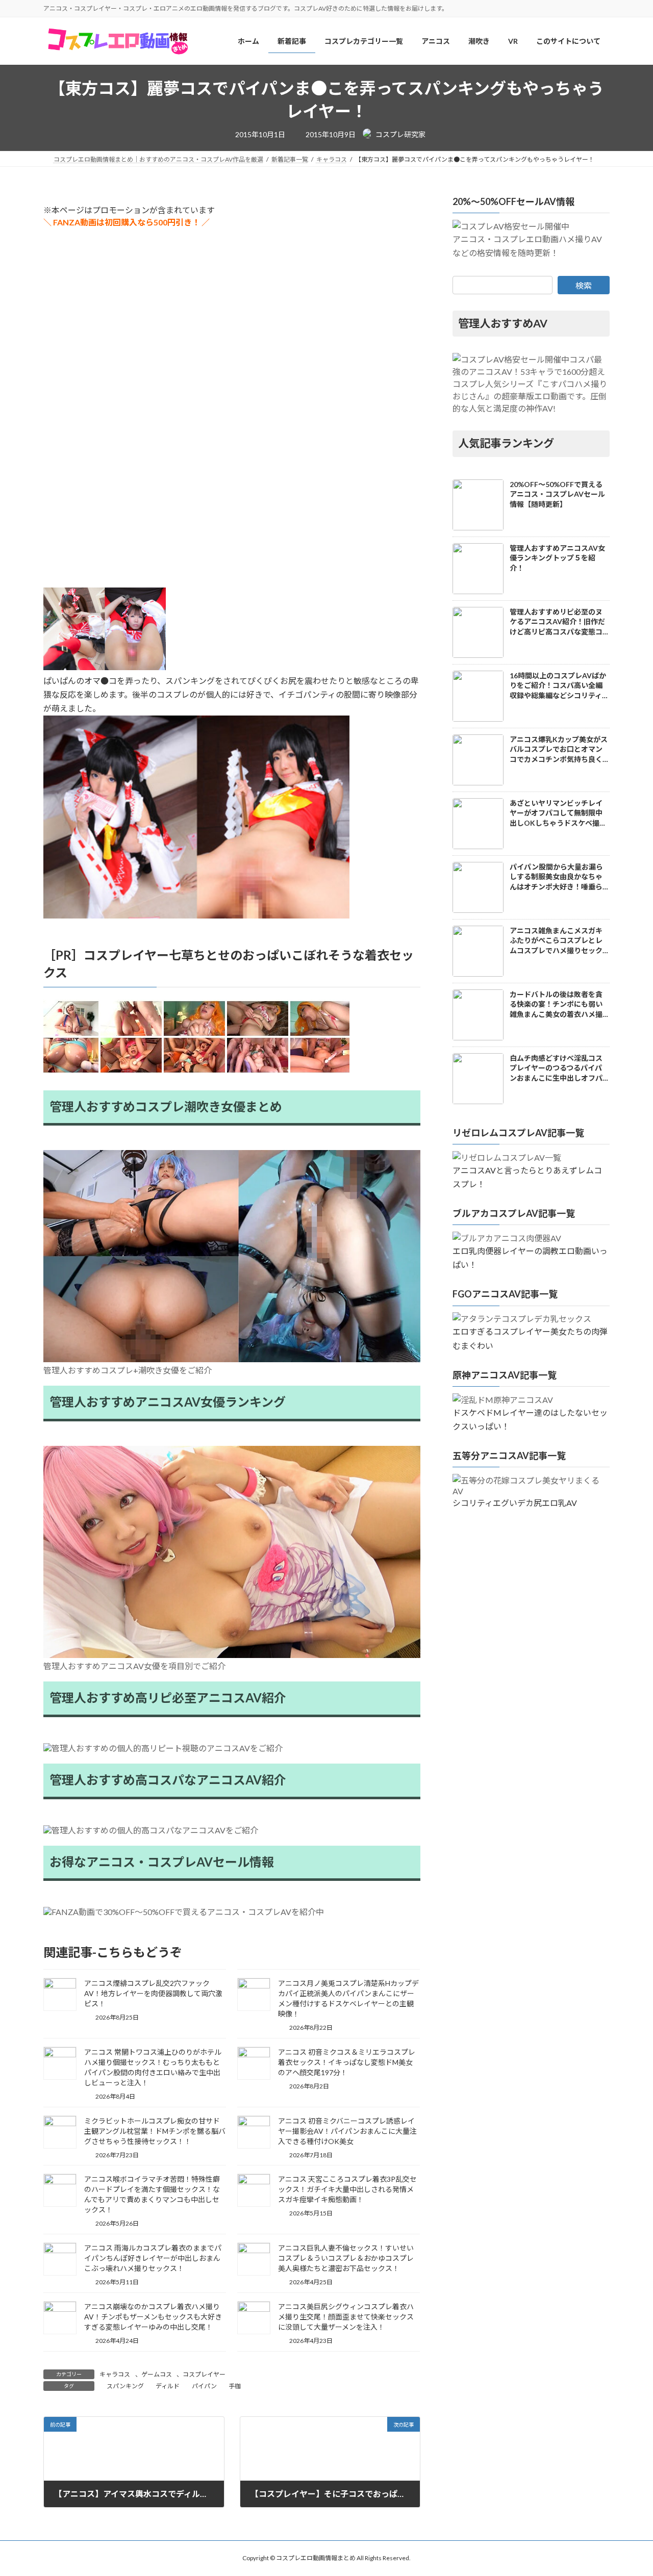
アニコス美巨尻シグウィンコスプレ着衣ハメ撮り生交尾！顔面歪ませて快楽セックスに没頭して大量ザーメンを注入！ (346, 2317)
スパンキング (125, 2386)
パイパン (204, 2386)
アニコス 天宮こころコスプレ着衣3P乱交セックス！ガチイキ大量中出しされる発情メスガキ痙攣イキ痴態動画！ (347, 2189)
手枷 (235, 2386)
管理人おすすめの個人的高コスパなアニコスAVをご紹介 (155, 1830)
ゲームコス (157, 2374)
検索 (584, 285)
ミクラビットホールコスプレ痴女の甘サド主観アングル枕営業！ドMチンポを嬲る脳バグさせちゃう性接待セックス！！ (155, 2131)
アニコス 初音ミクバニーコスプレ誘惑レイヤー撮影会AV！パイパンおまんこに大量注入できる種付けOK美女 (347, 2131)
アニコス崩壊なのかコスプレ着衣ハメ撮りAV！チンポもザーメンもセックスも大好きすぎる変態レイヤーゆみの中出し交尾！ (153, 2317)
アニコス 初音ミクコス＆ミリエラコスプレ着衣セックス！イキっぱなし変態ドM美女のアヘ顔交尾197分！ (347, 2062)
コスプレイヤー (204, 2374)
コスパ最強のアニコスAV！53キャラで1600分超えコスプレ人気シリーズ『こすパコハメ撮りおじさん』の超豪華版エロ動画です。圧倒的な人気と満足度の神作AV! (530, 384)
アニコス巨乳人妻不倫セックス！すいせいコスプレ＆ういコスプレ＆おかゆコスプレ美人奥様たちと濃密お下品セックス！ (346, 2258)
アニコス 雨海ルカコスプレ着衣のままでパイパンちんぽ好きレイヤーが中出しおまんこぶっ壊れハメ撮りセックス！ (153, 2258)
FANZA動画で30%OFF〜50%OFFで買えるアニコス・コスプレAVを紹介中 (188, 1912)
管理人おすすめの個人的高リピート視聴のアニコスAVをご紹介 (167, 1748)
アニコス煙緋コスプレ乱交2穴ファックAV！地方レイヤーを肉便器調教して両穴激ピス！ (153, 1993)
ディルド (168, 2386)
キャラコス (115, 2374)
